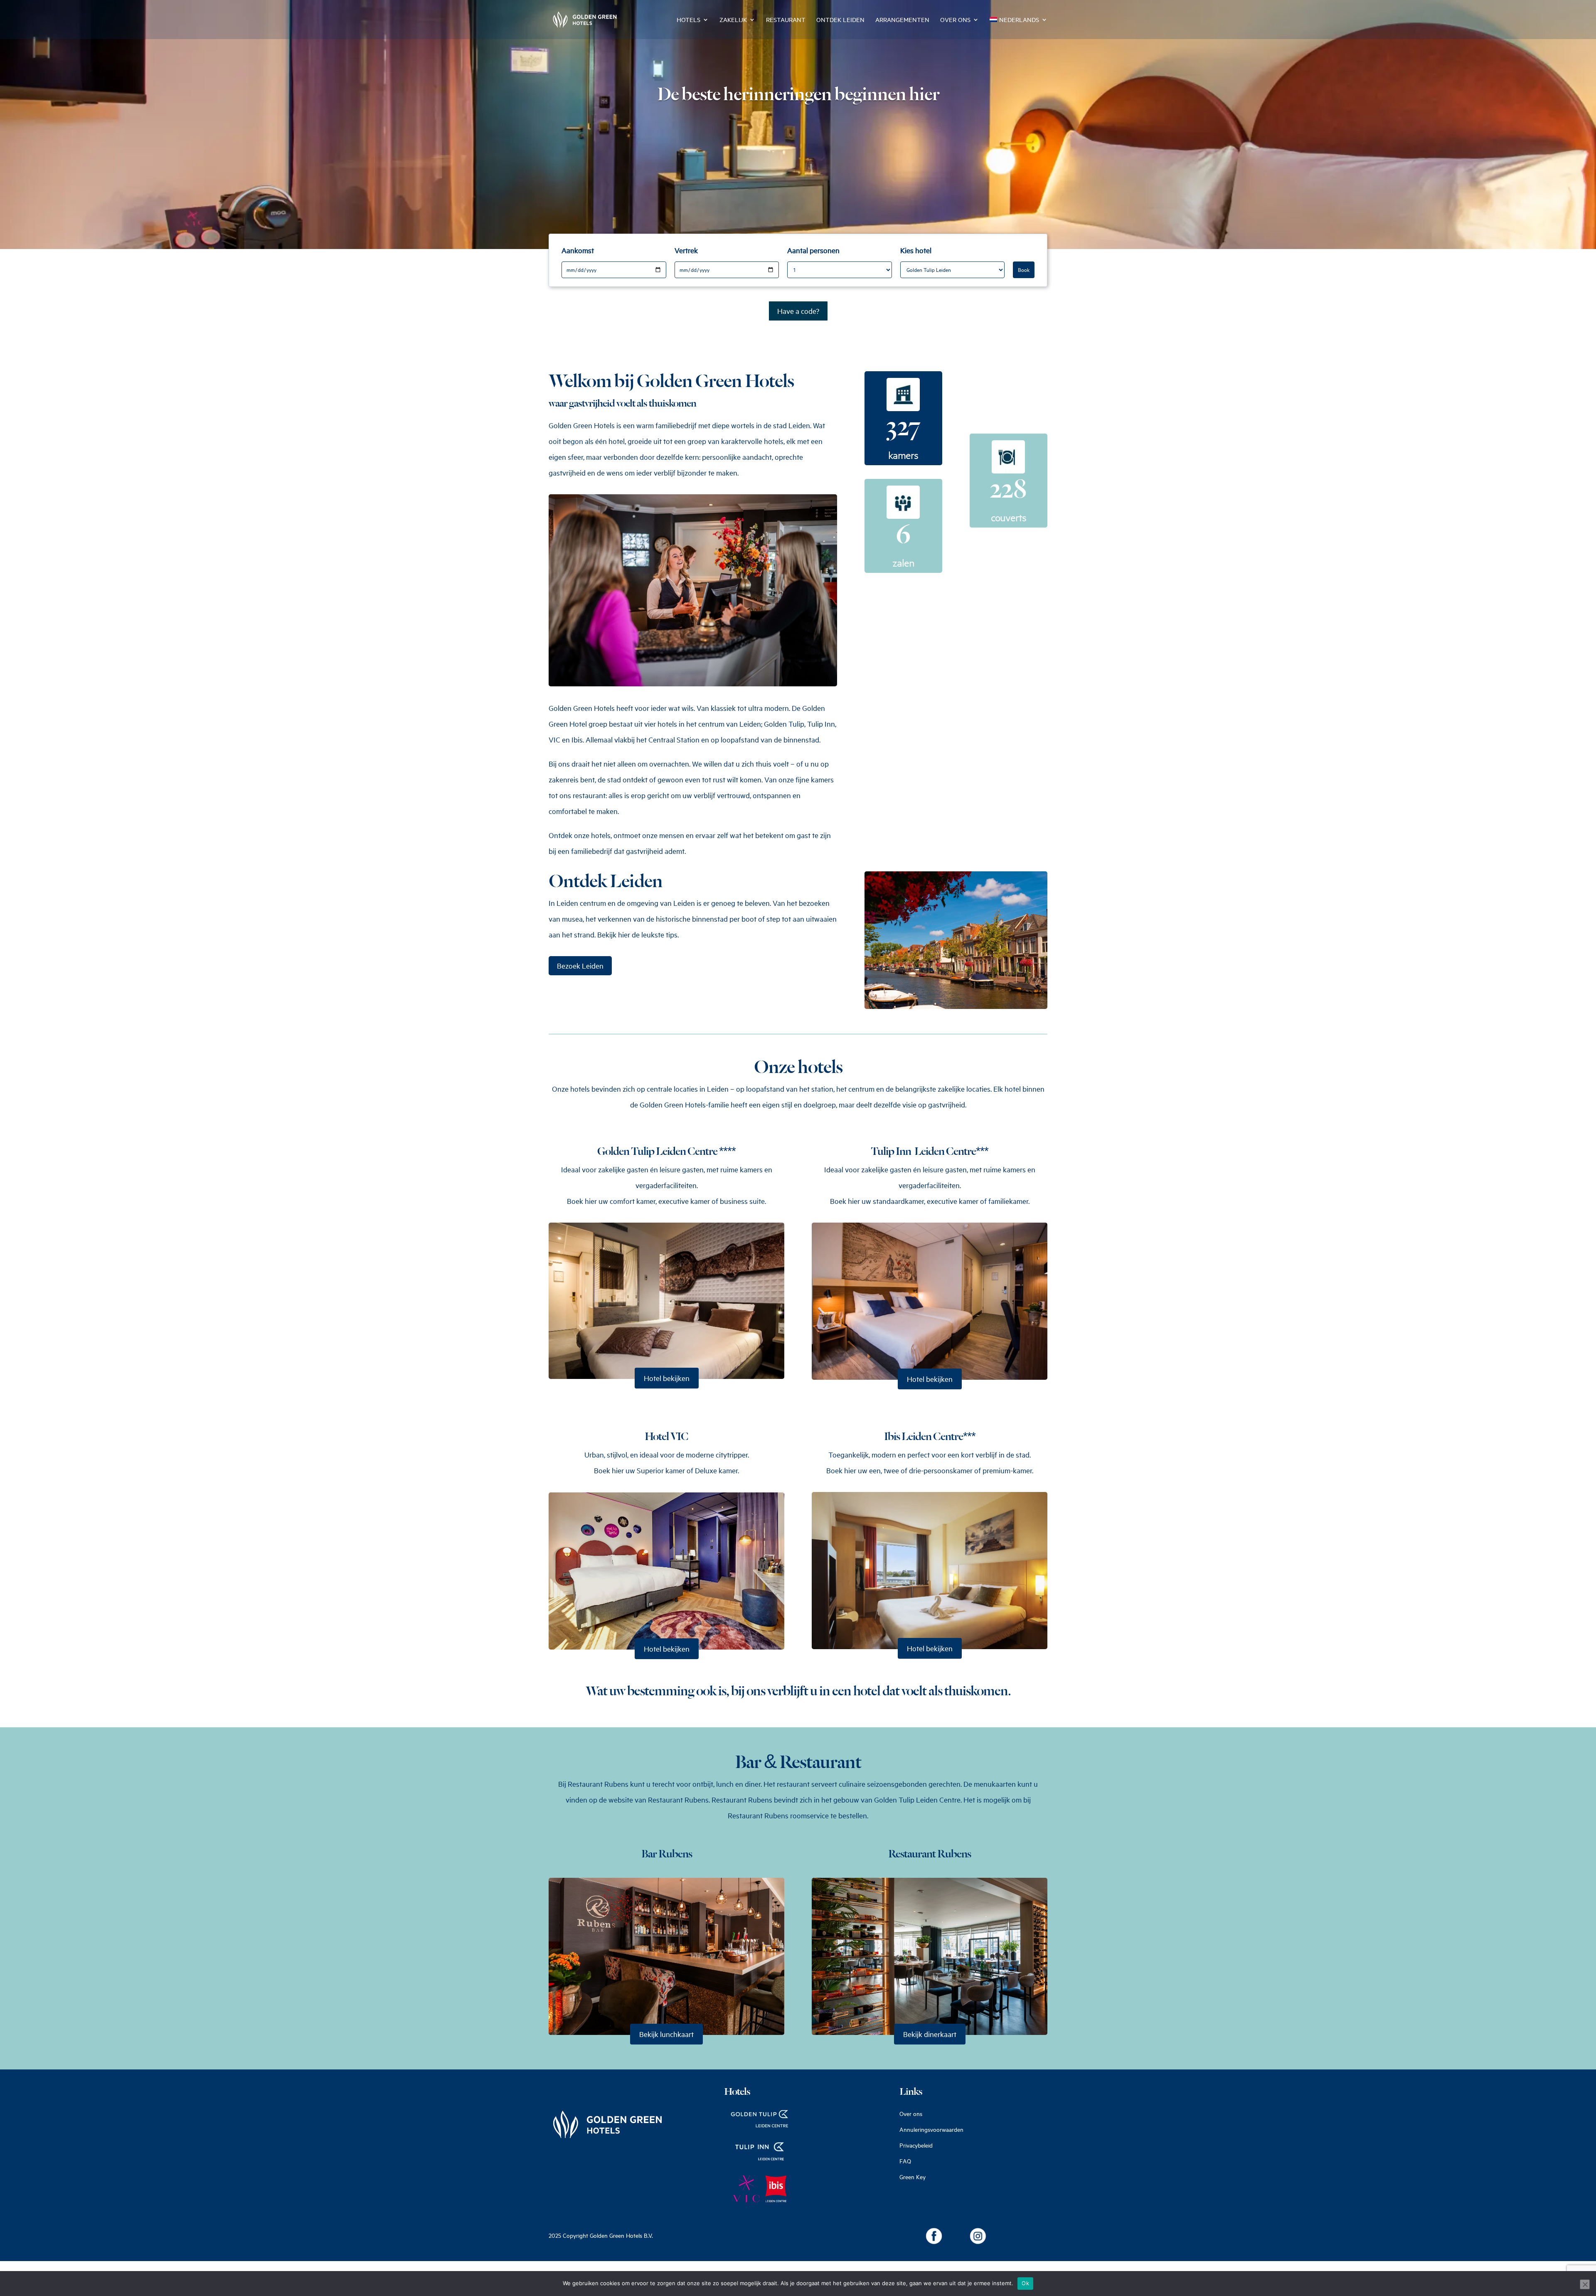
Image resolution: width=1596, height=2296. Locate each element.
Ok (1025, 2283)
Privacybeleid (916, 2145)
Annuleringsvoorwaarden (931, 2130)
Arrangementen (902, 20)
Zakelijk (733, 20)
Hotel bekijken (667, 1378)
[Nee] (1585, 2284)
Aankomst (578, 250)
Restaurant (786, 20)
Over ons (955, 20)
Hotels (688, 20)
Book (1024, 270)
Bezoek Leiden (580, 966)
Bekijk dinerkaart (930, 2034)
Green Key (913, 2177)
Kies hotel (916, 250)
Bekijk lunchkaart (666, 2034)
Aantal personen (813, 250)
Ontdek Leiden (840, 20)
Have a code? (798, 311)
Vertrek (686, 250)
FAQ (905, 2161)
